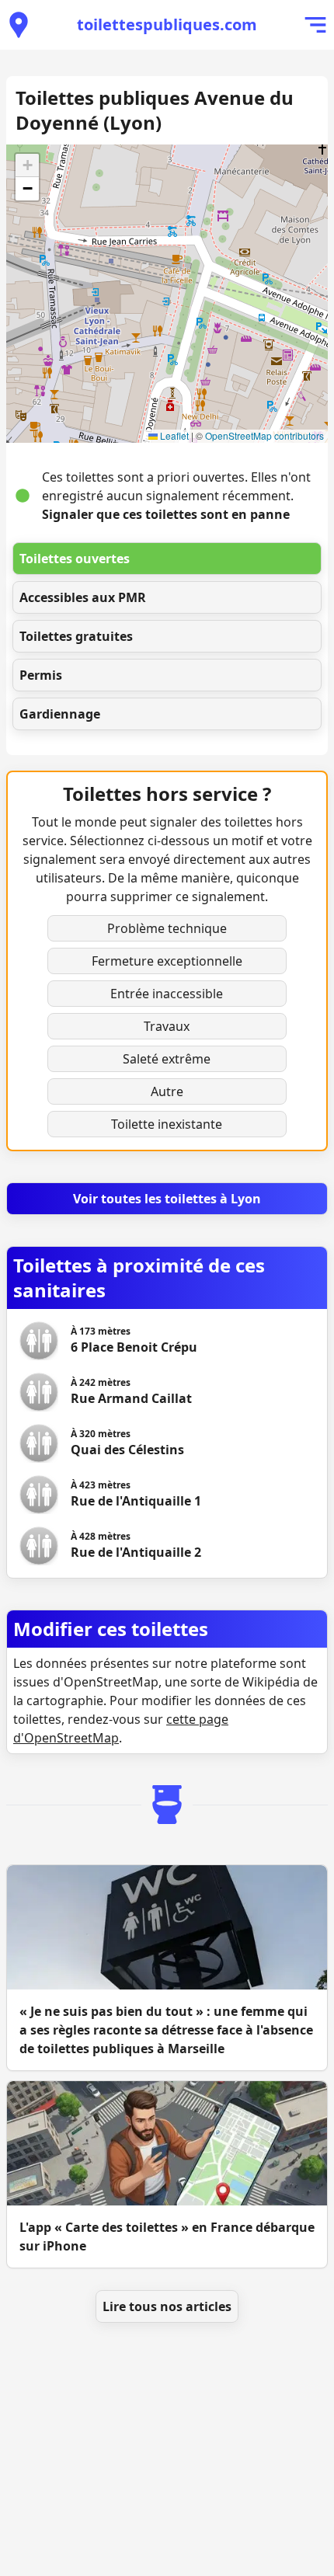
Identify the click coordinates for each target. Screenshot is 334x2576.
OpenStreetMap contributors (264, 435)
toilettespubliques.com (167, 24)
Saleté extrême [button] (167, 1059)
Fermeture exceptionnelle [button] (167, 961)
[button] (27, 165)
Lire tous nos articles (167, 2306)
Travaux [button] (167, 1026)
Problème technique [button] (167, 928)
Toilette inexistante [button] (167, 1124)
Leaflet (173, 435)
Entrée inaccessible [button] (167, 994)
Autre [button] (167, 1091)
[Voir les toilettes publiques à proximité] (19, 25)
